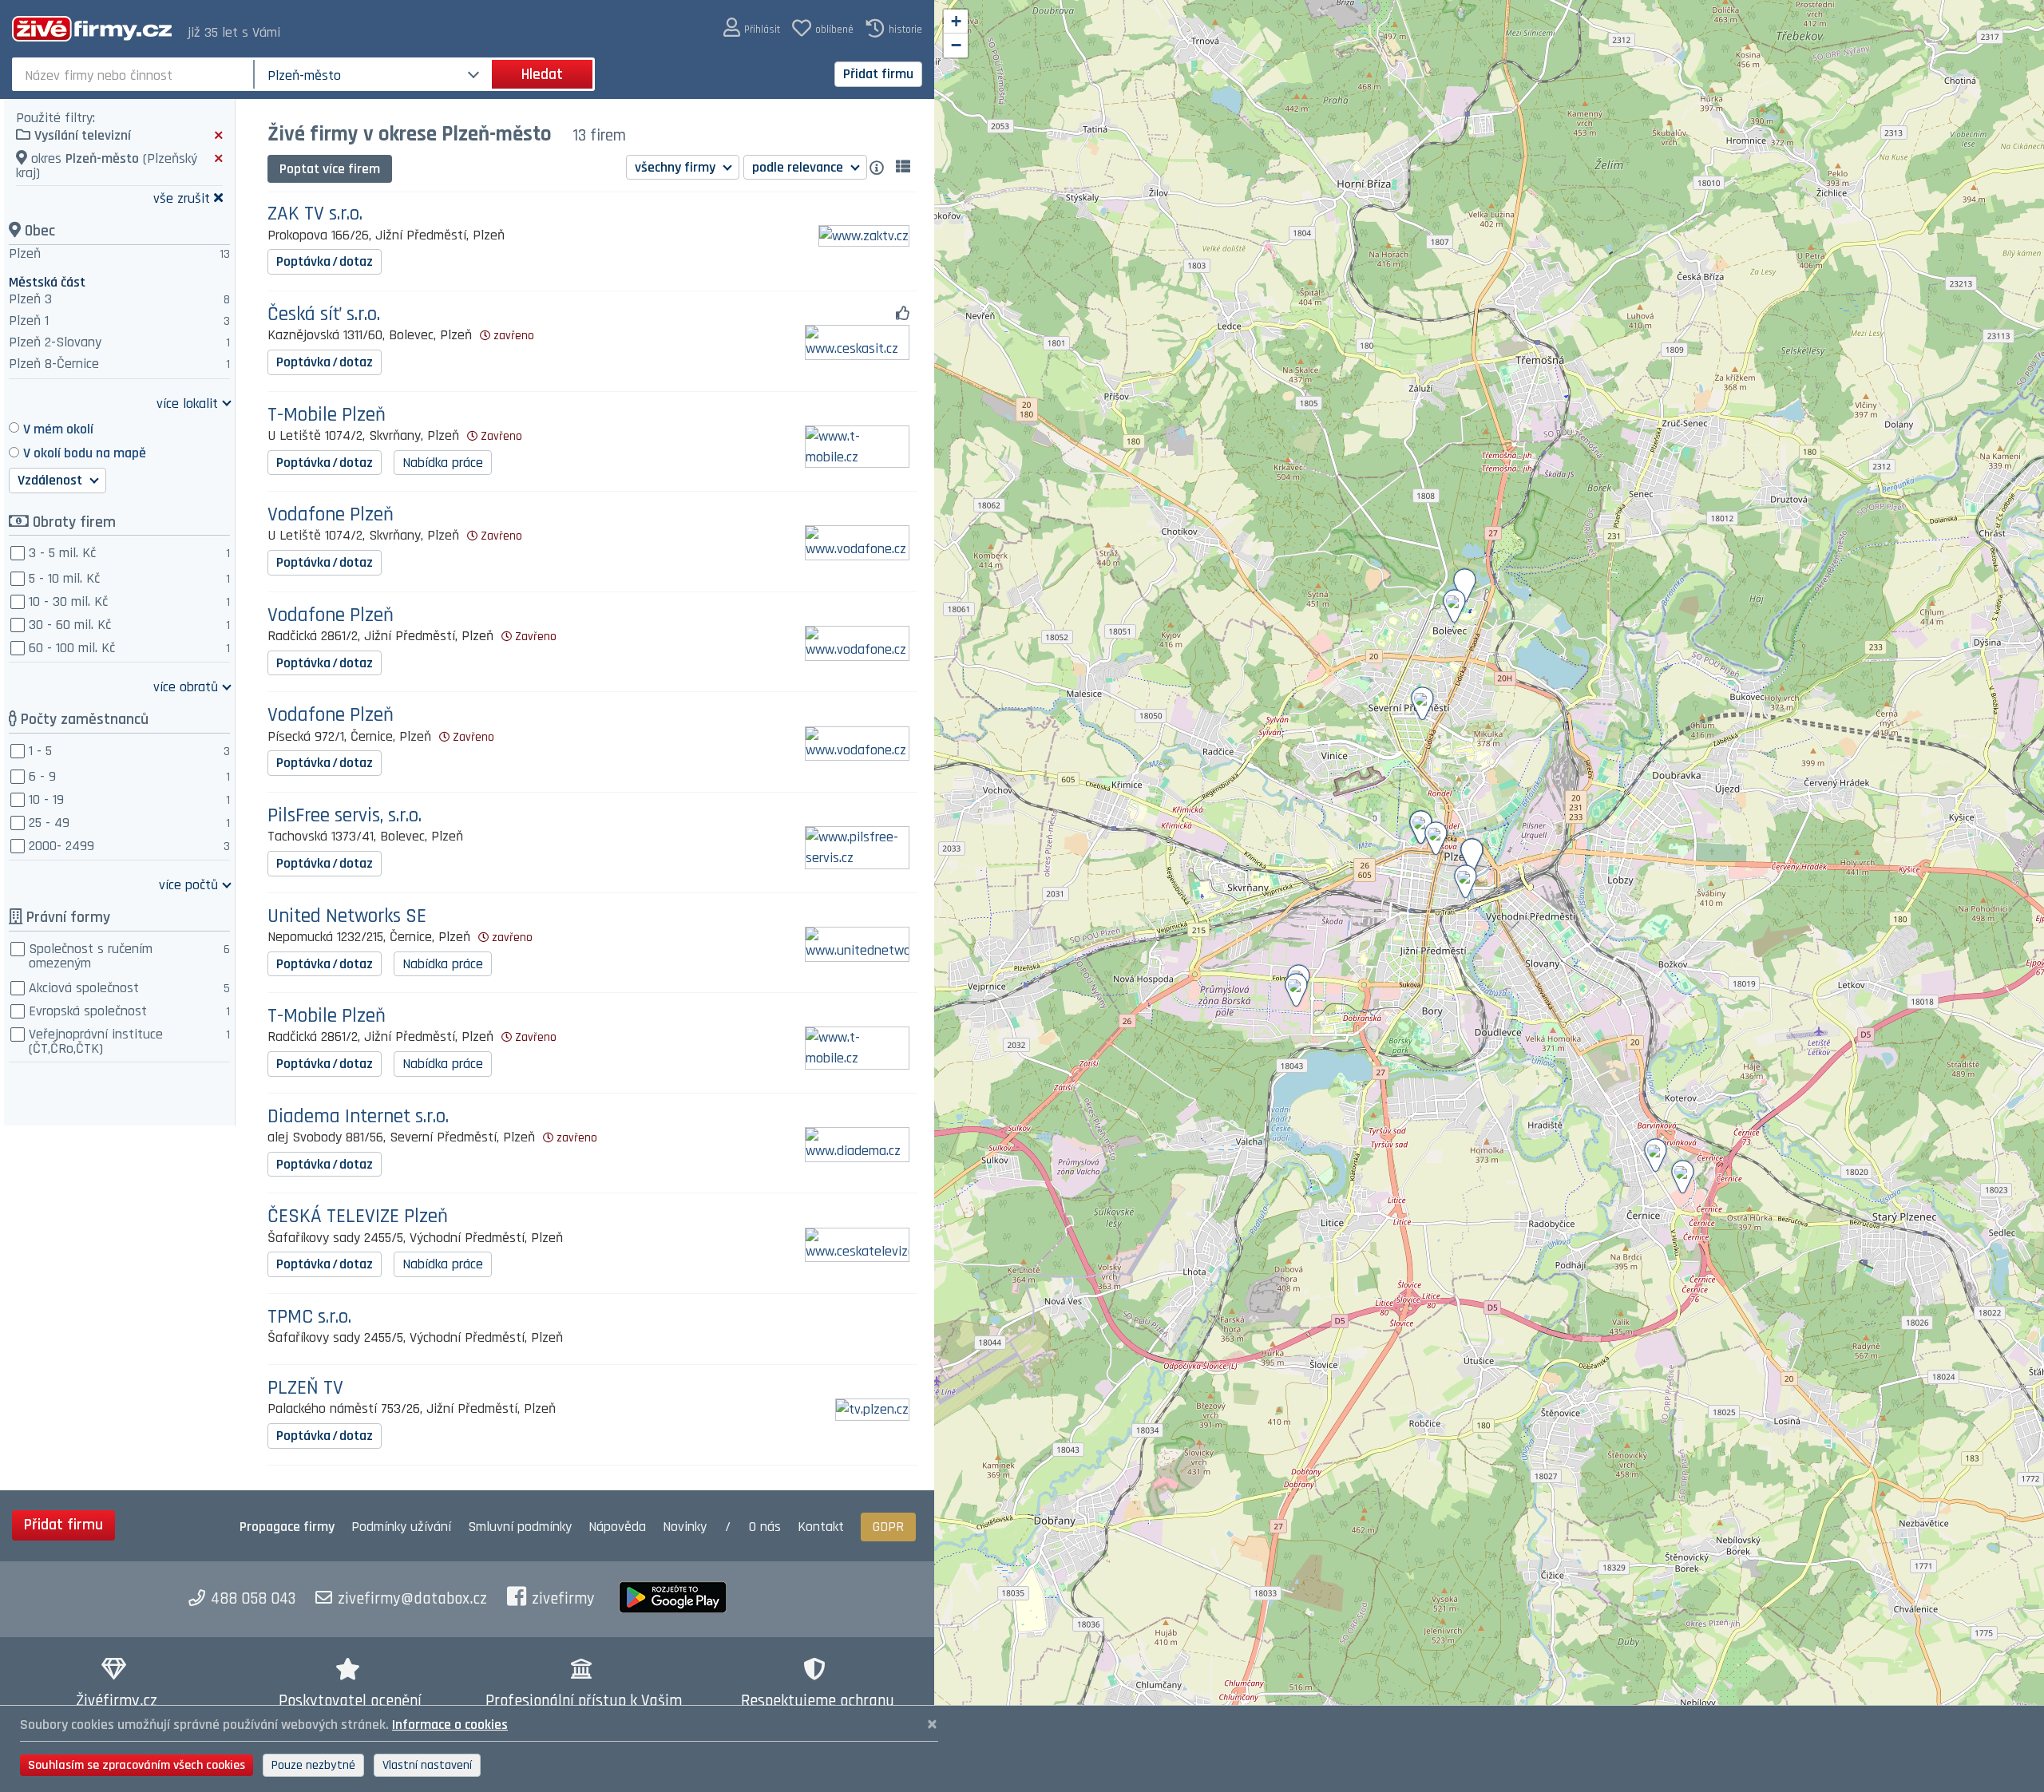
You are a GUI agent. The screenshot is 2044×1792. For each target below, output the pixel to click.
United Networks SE (347, 917)
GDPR (888, 1527)
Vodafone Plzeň (331, 515)
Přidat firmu (878, 74)
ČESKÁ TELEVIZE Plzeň (358, 1217)
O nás (765, 1527)
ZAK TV (315, 214)
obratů (186, 686)
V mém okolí (58, 429)
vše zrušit (182, 198)
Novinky (685, 1527)
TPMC (309, 1317)
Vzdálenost (51, 480)
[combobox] (135, 74)
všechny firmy (677, 167)
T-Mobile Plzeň (327, 415)
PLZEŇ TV (305, 1389)
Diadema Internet (358, 1117)
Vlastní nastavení (427, 1765)
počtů (188, 884)
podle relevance (799, 167)
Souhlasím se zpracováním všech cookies (137, 1765)
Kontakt (821, 1527)
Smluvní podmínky (520, 1527)
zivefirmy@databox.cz (412, 1599)
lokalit (187, 403)
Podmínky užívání (401, 1527)
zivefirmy (563, 1599)
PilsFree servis (345, 816)
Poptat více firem (330, 169)
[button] (752, 28)
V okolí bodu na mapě (85, 453)
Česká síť (324, 315)
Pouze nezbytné (313, 1765)
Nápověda (617, 1527)
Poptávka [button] (325, 261)
